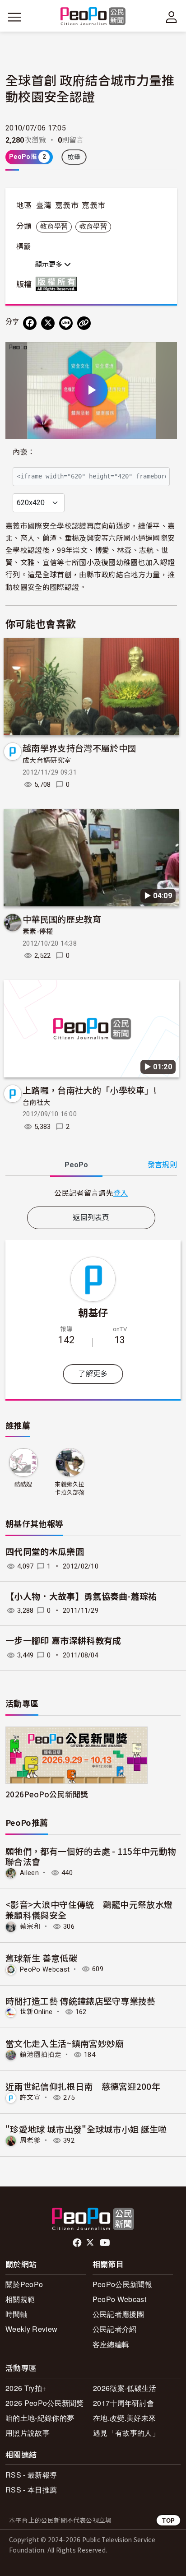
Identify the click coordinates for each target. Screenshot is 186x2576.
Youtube (106, 2243)
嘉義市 (67, 205)
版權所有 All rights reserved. (58, 284)
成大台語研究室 (47, 761)
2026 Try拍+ (26, 2388)
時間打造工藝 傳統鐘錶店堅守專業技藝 (81, 2001)
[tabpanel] (91, 1193)
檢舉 (74, 157)
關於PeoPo (24, 2284)
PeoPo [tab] (76, 1165)
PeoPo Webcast (45, 1969)
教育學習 (54, 227)
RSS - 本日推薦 (31, 2490)
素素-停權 (38, 932)
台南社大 (36, 1103)
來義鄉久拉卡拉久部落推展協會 (70, 1489)
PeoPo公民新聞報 (122, 2284)
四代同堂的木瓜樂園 (45, 1552)
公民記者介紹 (115, 2329)
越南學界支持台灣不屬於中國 (79, 748)
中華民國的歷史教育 (62, 919)
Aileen (29, 1873)
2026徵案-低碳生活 (125, 2388)
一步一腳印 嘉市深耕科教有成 (63, 1641)
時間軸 (16, 2314)
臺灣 (44, 205)
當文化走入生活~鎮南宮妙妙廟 (65, 2043)
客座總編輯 (111, 2344)
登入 (121, 1193)
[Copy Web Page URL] (84, 323)
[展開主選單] (14, 17)
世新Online (36, 2012)
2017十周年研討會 (123, 2403)
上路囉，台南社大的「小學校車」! (90, 1090)
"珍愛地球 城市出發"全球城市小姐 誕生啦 (86, 2129)
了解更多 (93, 1374)
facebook (78, 2243)
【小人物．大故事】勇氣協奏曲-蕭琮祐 (81, 1597)
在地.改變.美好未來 (124, 2418)
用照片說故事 (28, 2433)
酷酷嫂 (23, 1484)
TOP (168, 2520)
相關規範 (20, 2299)
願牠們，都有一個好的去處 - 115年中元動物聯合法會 (91, 1856)
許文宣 (30, 2098)
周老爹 (30, 2140)
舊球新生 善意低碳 (41, 1958)
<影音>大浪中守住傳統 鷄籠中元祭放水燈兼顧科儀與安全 (89, 1910)
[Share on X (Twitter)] (48, 323)
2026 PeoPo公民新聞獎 (45, 2403)
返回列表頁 (91, 1218)
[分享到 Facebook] (30, 323)
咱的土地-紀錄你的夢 (40, 2418)
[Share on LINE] (66, 323)
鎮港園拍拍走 (41, 2055)
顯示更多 (50, 265)
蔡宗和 (30, 1926)
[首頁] (93, 17)
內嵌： (24, 452)
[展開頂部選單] (172, 17)
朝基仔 (93, 1312)
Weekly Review (31, 2329)
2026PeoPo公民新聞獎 (47, 1794)
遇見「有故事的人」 (126, 2433)
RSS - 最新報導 (31, 2475)
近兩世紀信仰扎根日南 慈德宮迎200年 (83, 2086)
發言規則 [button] (162, 1165)
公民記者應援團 (118, 2314)
